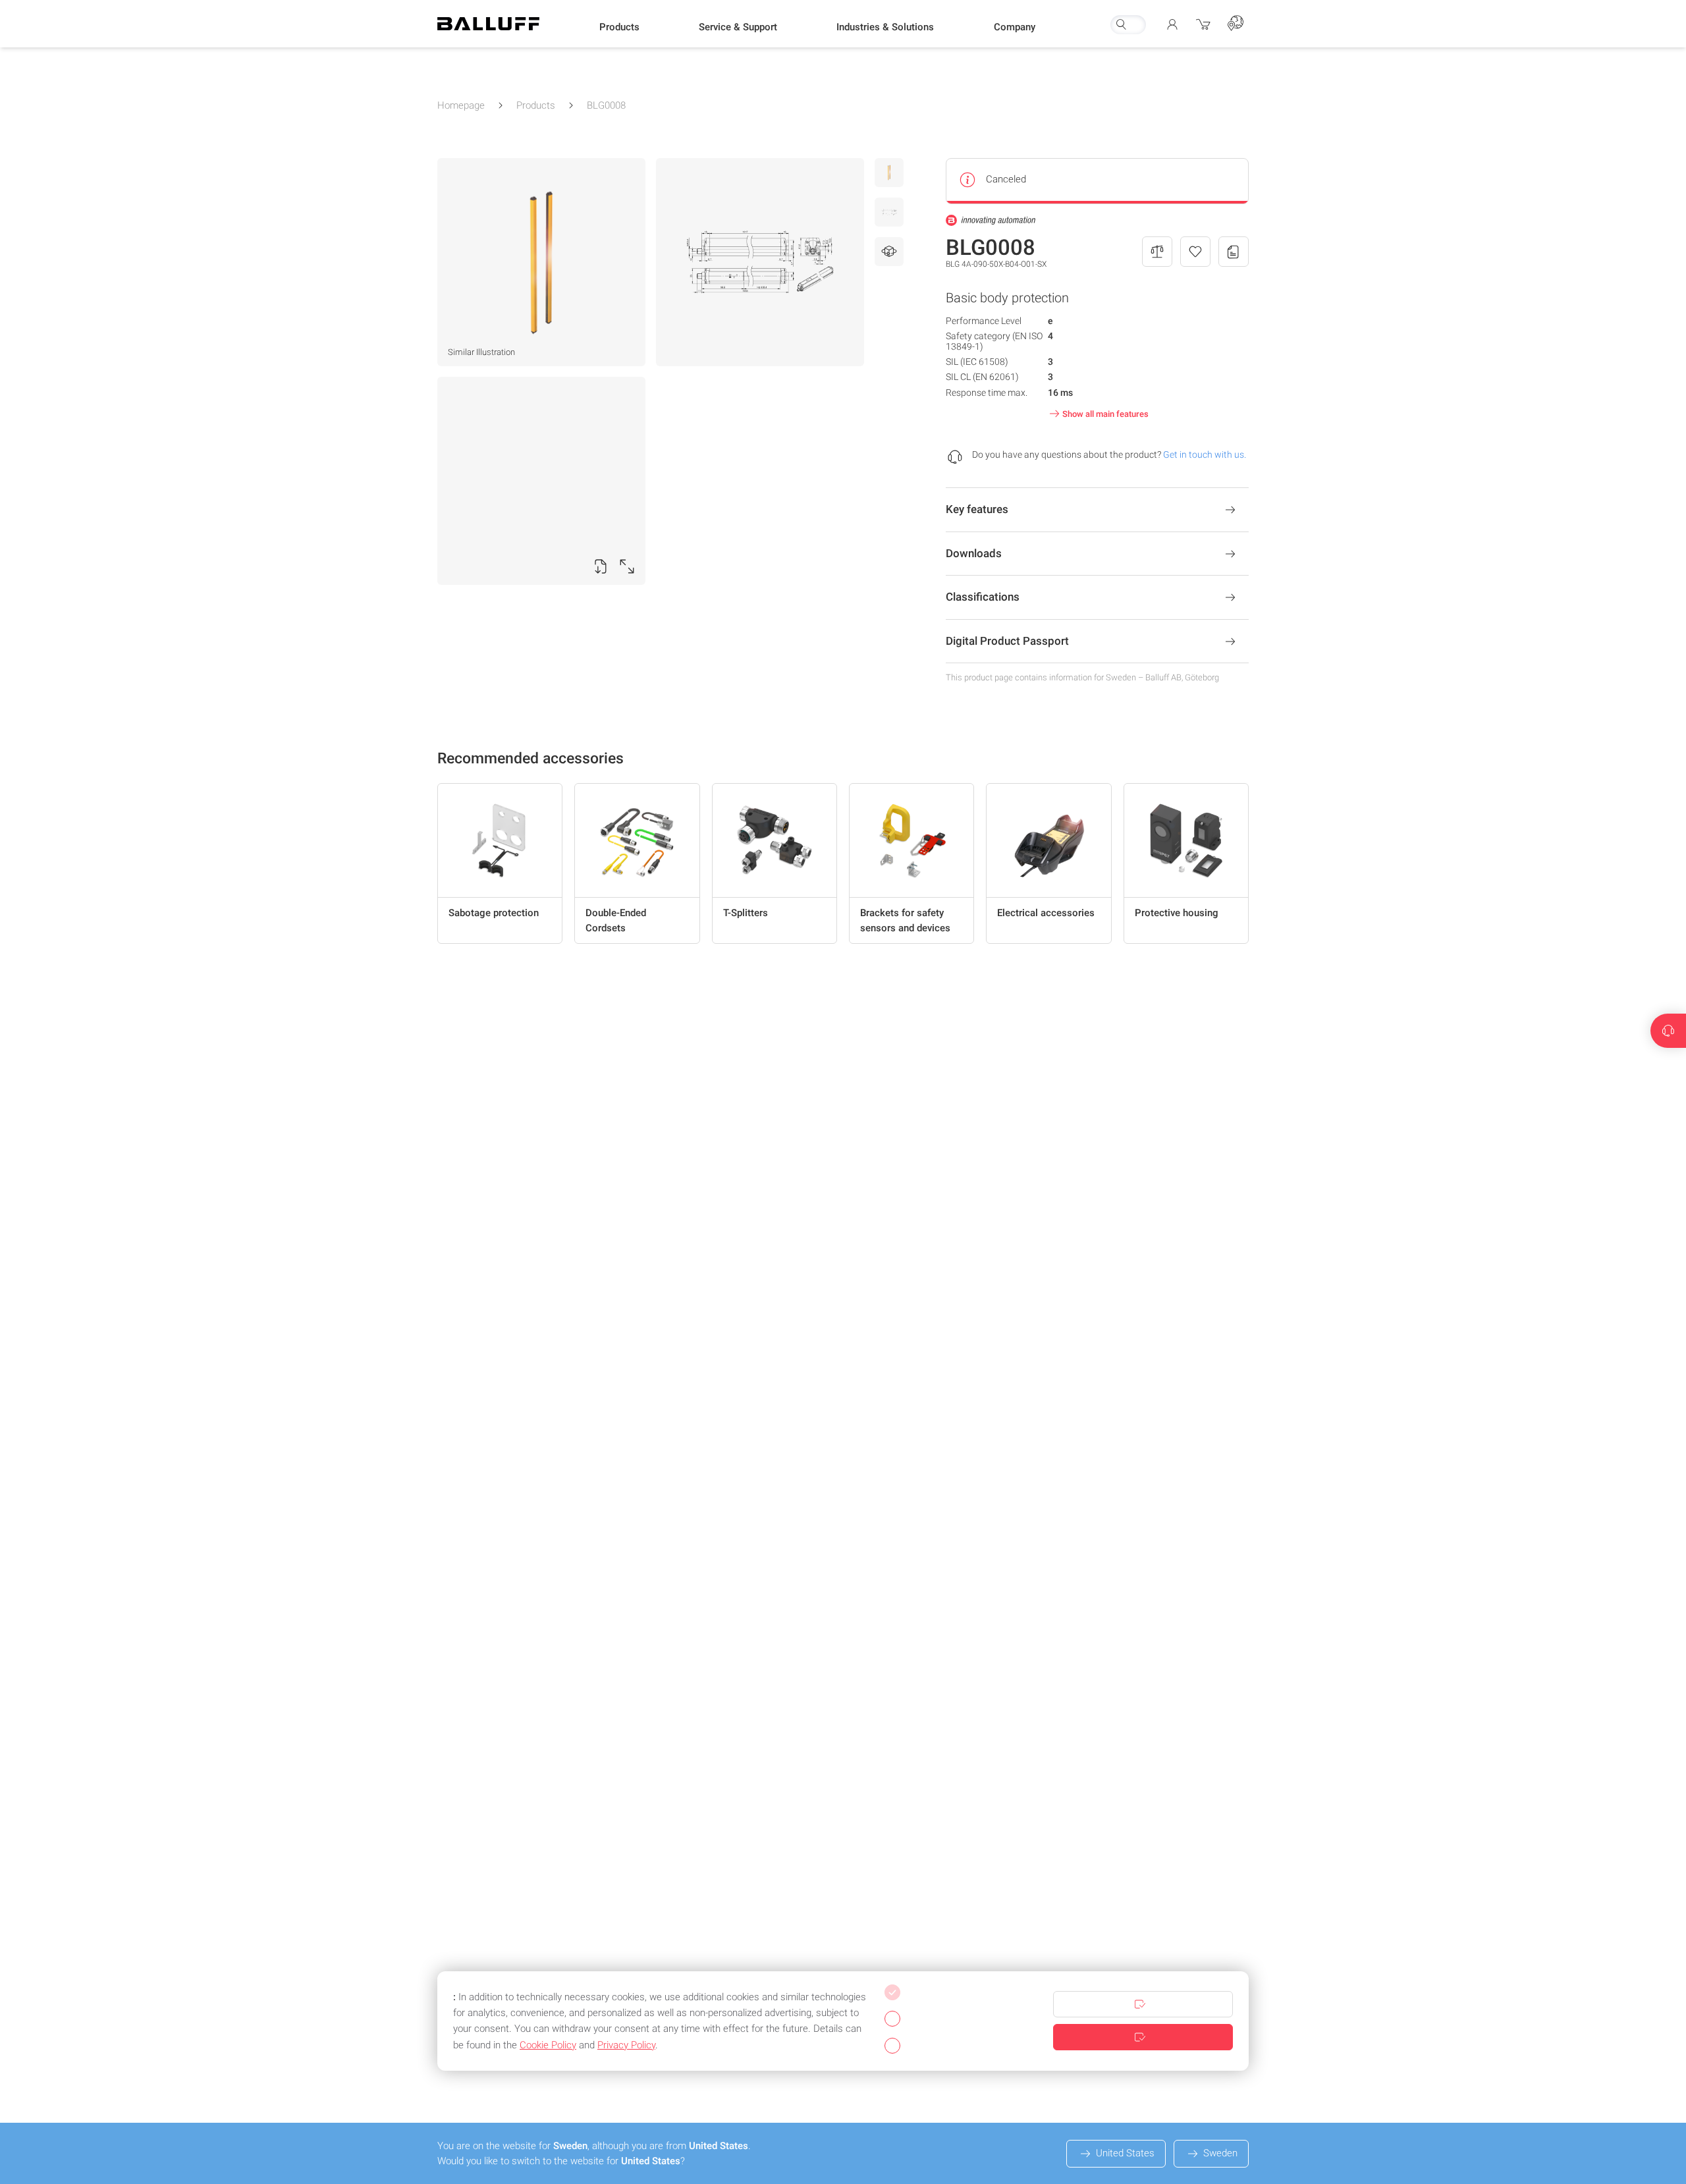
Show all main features (1105, 414)
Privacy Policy (626, 2045)
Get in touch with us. (1205, 454)
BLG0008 (606, 105)
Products (536, 105)
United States (1125, 2153)
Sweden (1220, 2153)
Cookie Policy (548, 2045)
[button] (619, 27)
